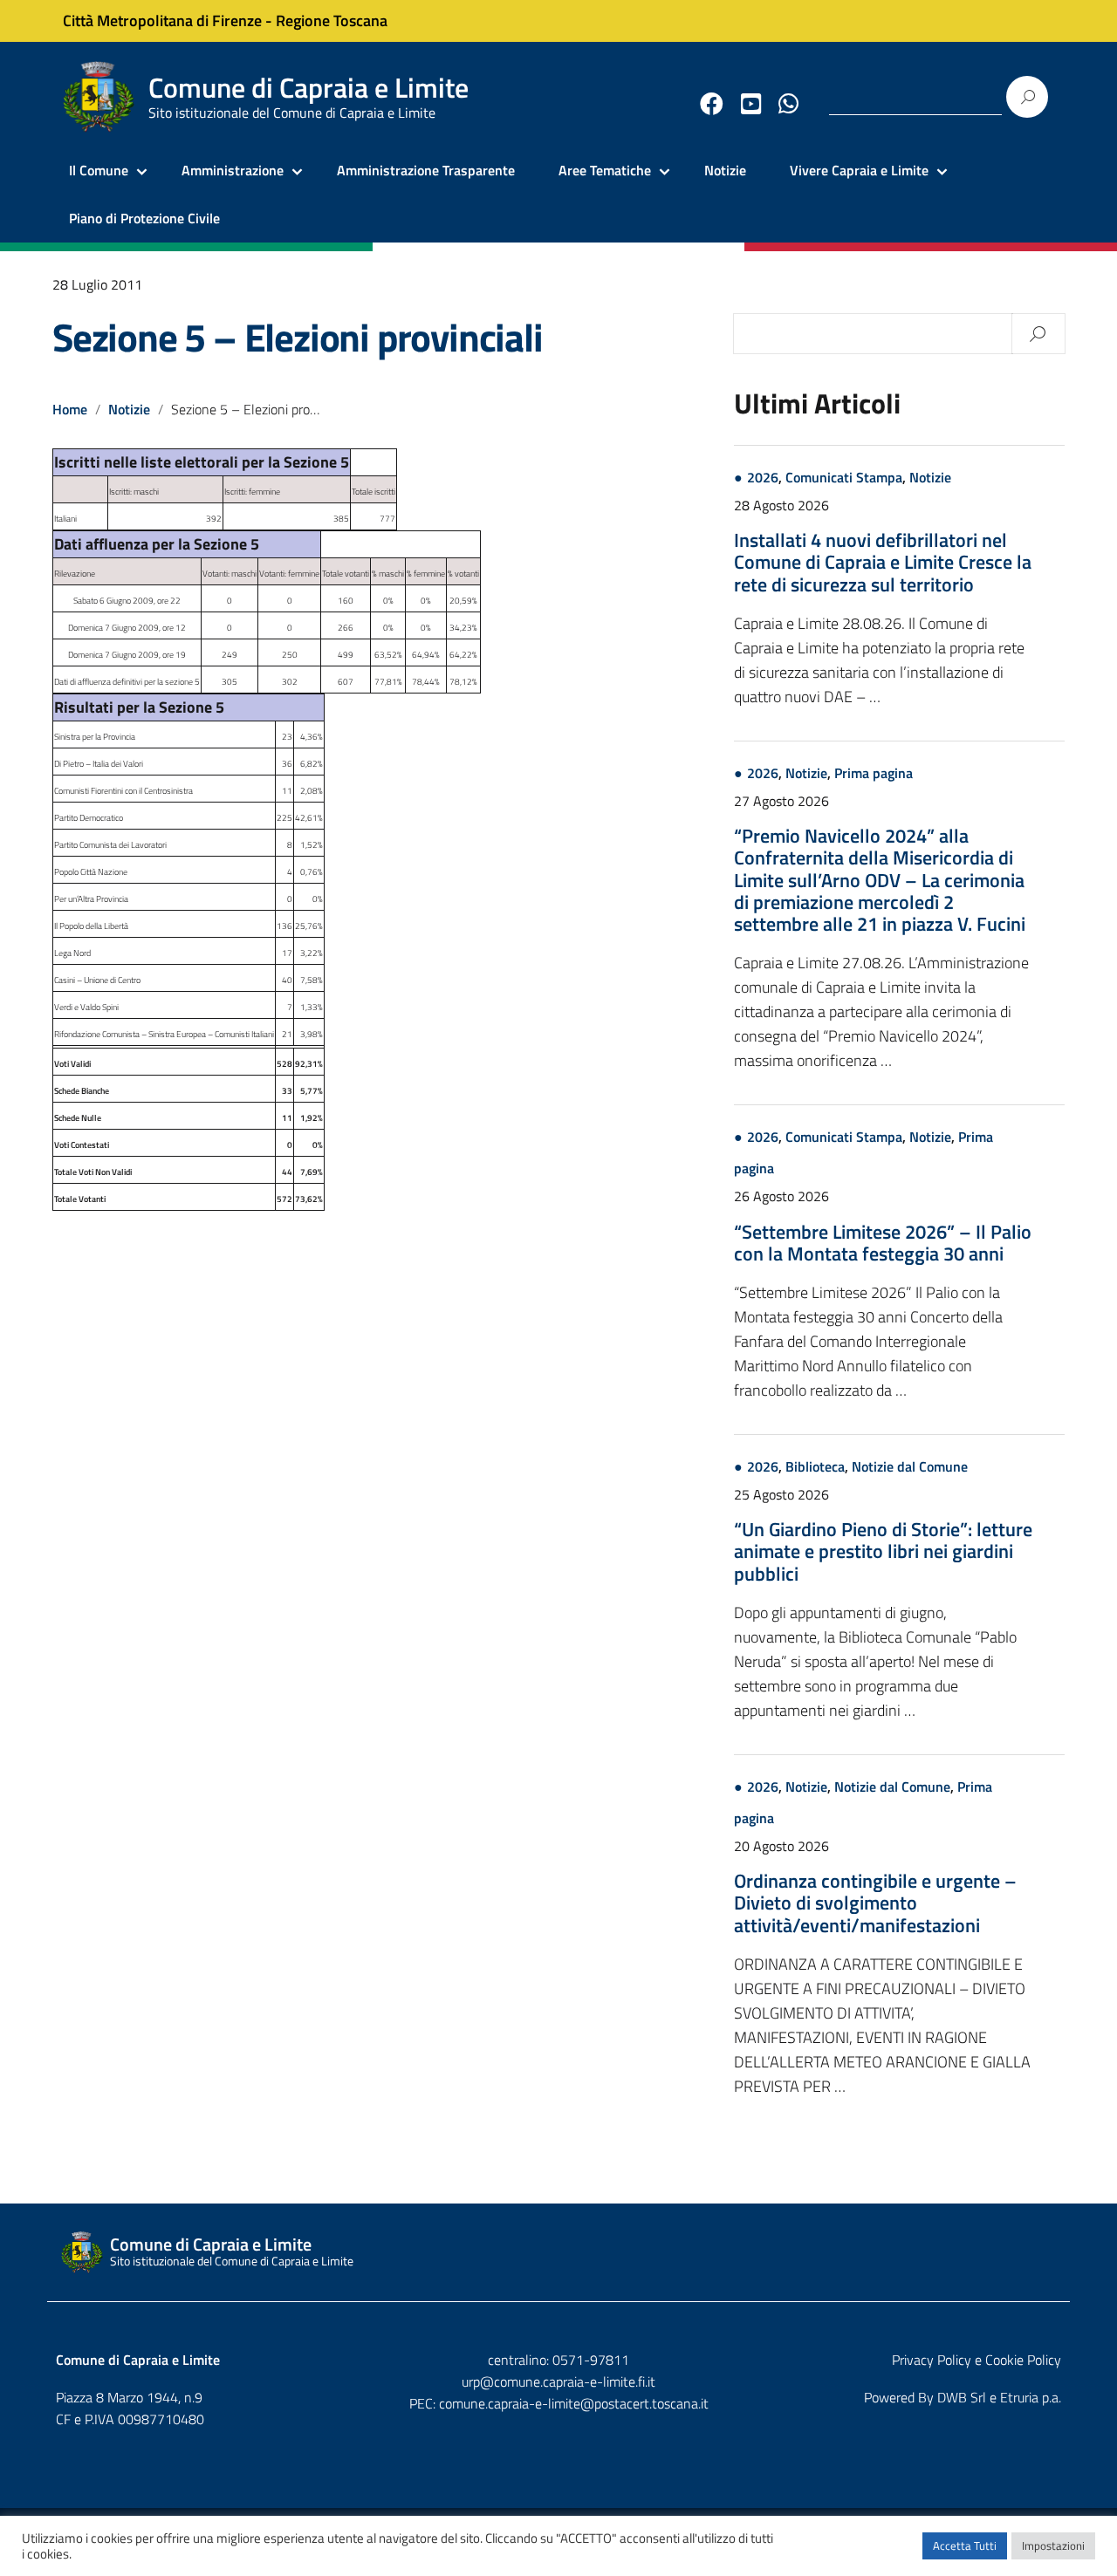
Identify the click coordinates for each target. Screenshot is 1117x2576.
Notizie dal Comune (910, 1466)
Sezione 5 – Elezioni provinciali (298, 337)
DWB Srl (962, 2397)
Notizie (725, 170)
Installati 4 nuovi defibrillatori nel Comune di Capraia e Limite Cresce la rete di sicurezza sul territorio (883, 562)
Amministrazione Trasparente (426, 170)
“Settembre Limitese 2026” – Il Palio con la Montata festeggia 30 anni (883, 1243)
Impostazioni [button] (1053, 2545)
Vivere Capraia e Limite (859, 170)
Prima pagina (874, 773)
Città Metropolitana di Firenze (162, 20)
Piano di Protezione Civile (144, 218)
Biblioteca (815, 1466)
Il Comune (99, 170)
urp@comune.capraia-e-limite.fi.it (558, 2381)
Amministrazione (233, 170)
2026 (763, 477)
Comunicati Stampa (844, 477)
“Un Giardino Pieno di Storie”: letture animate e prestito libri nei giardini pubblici (883, 1551)
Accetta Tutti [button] (965, 2545)
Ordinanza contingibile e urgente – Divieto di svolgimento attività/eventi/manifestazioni (875, 1903)
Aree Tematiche (605, 170)
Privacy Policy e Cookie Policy (977, 2360)
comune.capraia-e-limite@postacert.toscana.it (574, 2403)
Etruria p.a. (1031, 2397)
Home (70, 409)
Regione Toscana (332, 20)
